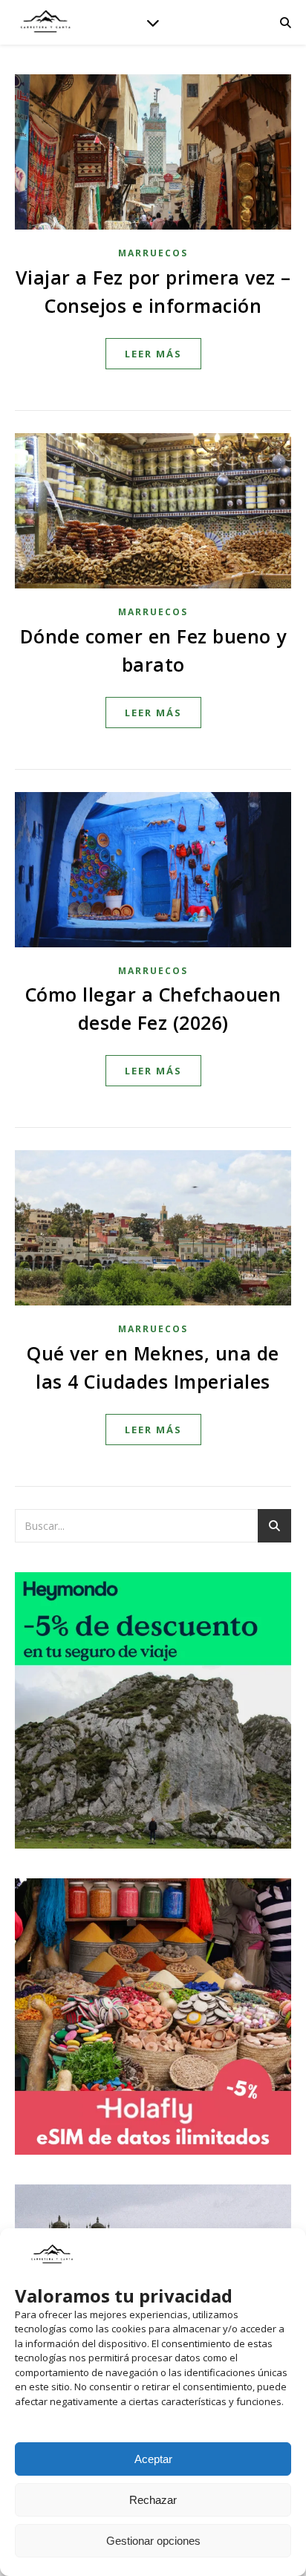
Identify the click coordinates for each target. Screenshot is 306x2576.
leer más (153, 354)
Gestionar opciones (153, 2541)
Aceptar (153, 2459)
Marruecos (153, 253)
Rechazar (153, 2500)
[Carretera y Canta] (45, 22)
